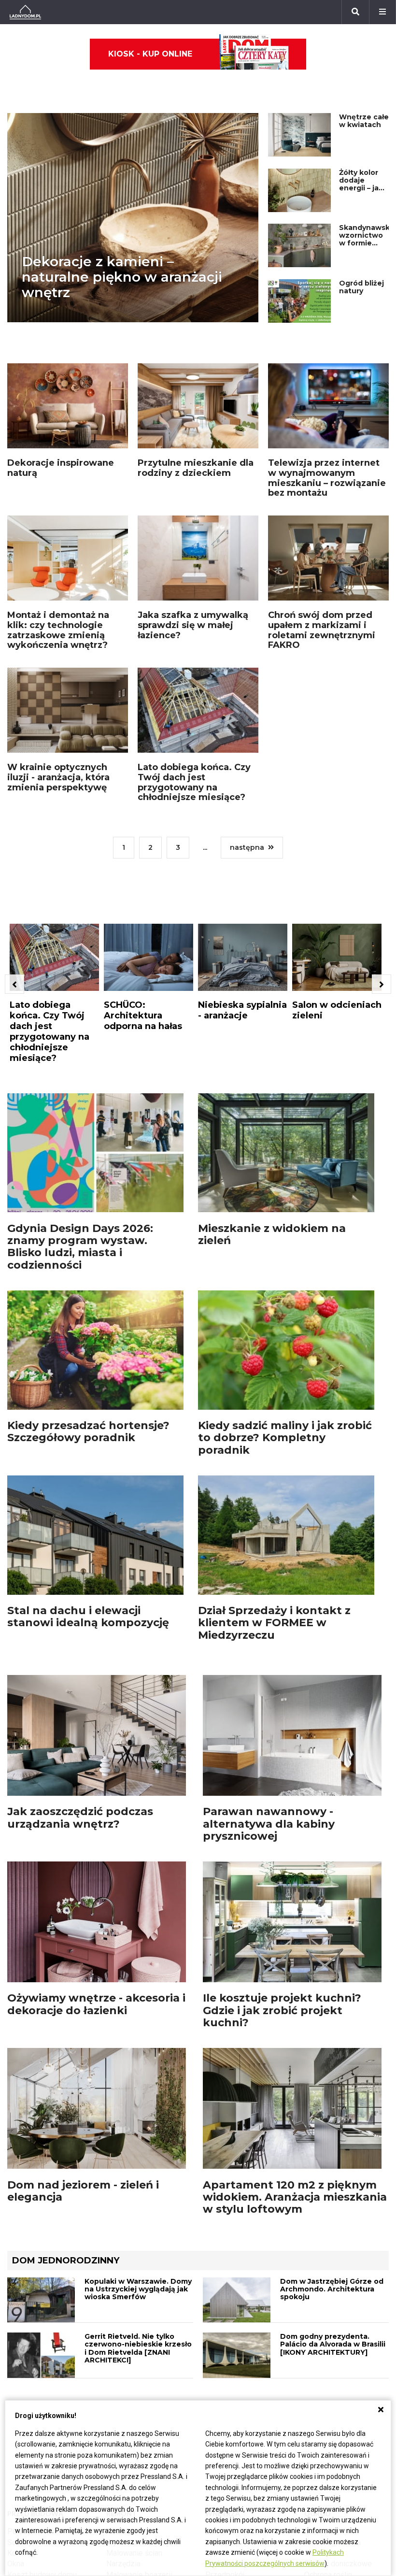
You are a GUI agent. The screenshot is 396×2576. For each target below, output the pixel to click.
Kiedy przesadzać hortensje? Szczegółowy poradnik (88, 1431)
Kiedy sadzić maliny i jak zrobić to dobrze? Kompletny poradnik (285, 1438)
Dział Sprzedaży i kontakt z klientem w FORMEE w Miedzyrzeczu (274, 1623)
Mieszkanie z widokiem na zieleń (272, 1234)
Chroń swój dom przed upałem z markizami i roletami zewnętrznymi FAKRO (322, 630)
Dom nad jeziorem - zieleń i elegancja (83, 2191)
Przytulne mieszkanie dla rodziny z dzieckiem (196, 468)
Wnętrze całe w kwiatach (364, 121)
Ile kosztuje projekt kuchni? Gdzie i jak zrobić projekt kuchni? (282, 2010)
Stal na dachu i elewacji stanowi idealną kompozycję (88, 1617)
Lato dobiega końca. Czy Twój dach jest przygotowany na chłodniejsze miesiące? (194, 782)
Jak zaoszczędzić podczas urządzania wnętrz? (80, 1818)
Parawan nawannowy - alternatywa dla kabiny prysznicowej (269, 1824)
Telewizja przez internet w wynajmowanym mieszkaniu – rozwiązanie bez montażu (327, 478)
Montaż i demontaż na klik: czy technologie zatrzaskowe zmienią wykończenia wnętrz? (58, 630)
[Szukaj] (355, 12)
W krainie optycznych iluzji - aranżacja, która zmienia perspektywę (58, 777)
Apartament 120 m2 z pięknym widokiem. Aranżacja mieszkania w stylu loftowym (295, 2197)
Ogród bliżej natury (361, 287)
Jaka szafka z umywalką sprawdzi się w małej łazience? (193, 625)
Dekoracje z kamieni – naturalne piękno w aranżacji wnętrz (122, 277)
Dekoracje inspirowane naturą (61, 468)
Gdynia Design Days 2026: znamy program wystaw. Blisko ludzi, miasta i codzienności (80, 1247)
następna (247, 847)
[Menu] (382, 12)
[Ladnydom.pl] (25, 12)
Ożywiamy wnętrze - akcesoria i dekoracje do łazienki (96, 2004)
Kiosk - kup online (150, 54)
